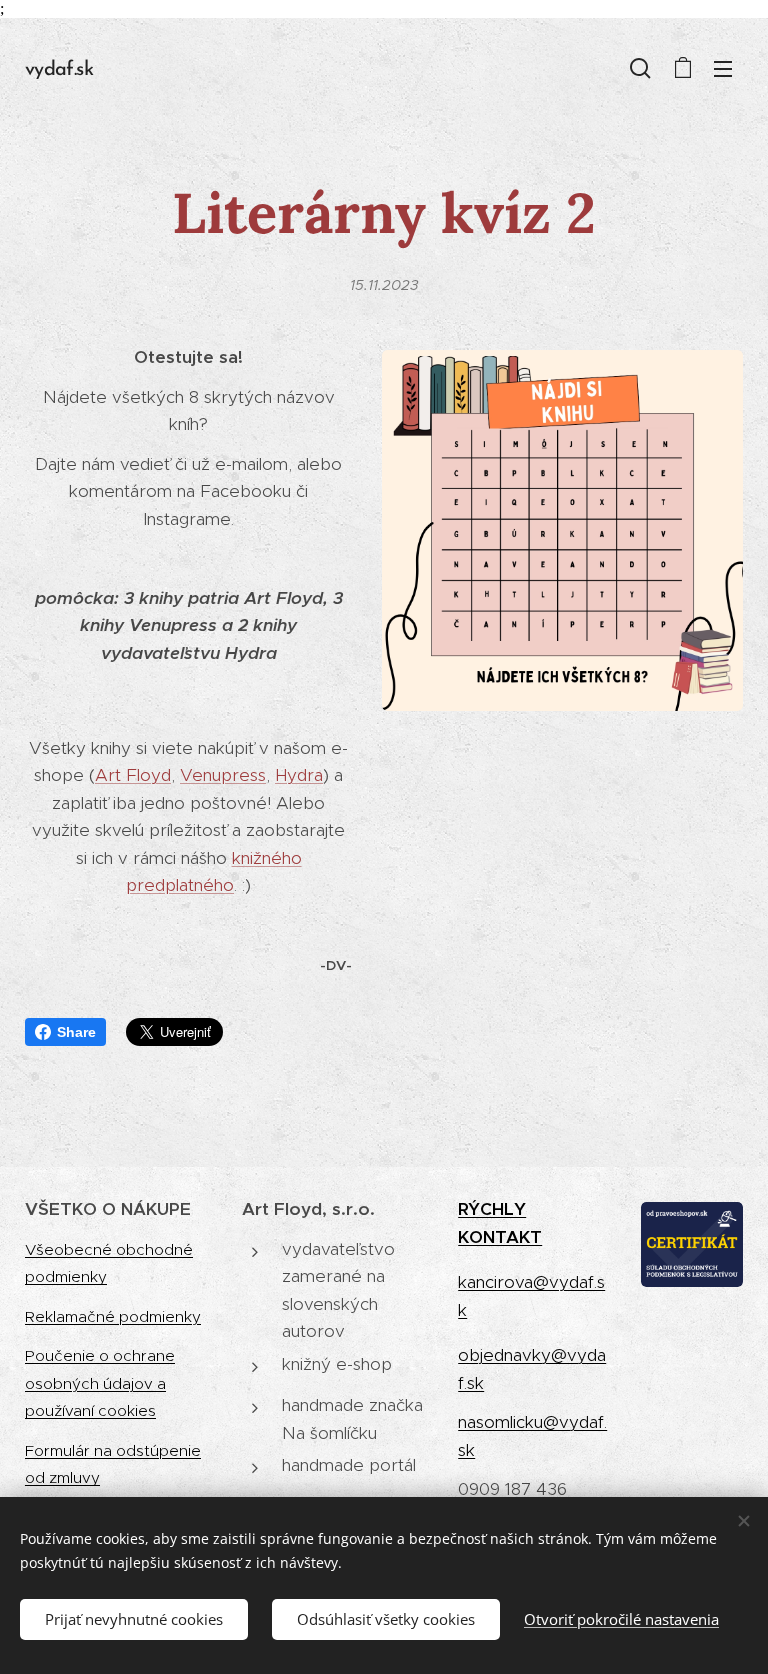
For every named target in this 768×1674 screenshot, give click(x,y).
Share (76, 1032)
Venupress (223, 775)
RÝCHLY (492, 1209)
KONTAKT (500, 1237)
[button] (640, 68)
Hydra (299, 775)
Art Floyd (133, 775)
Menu (723, 68)
